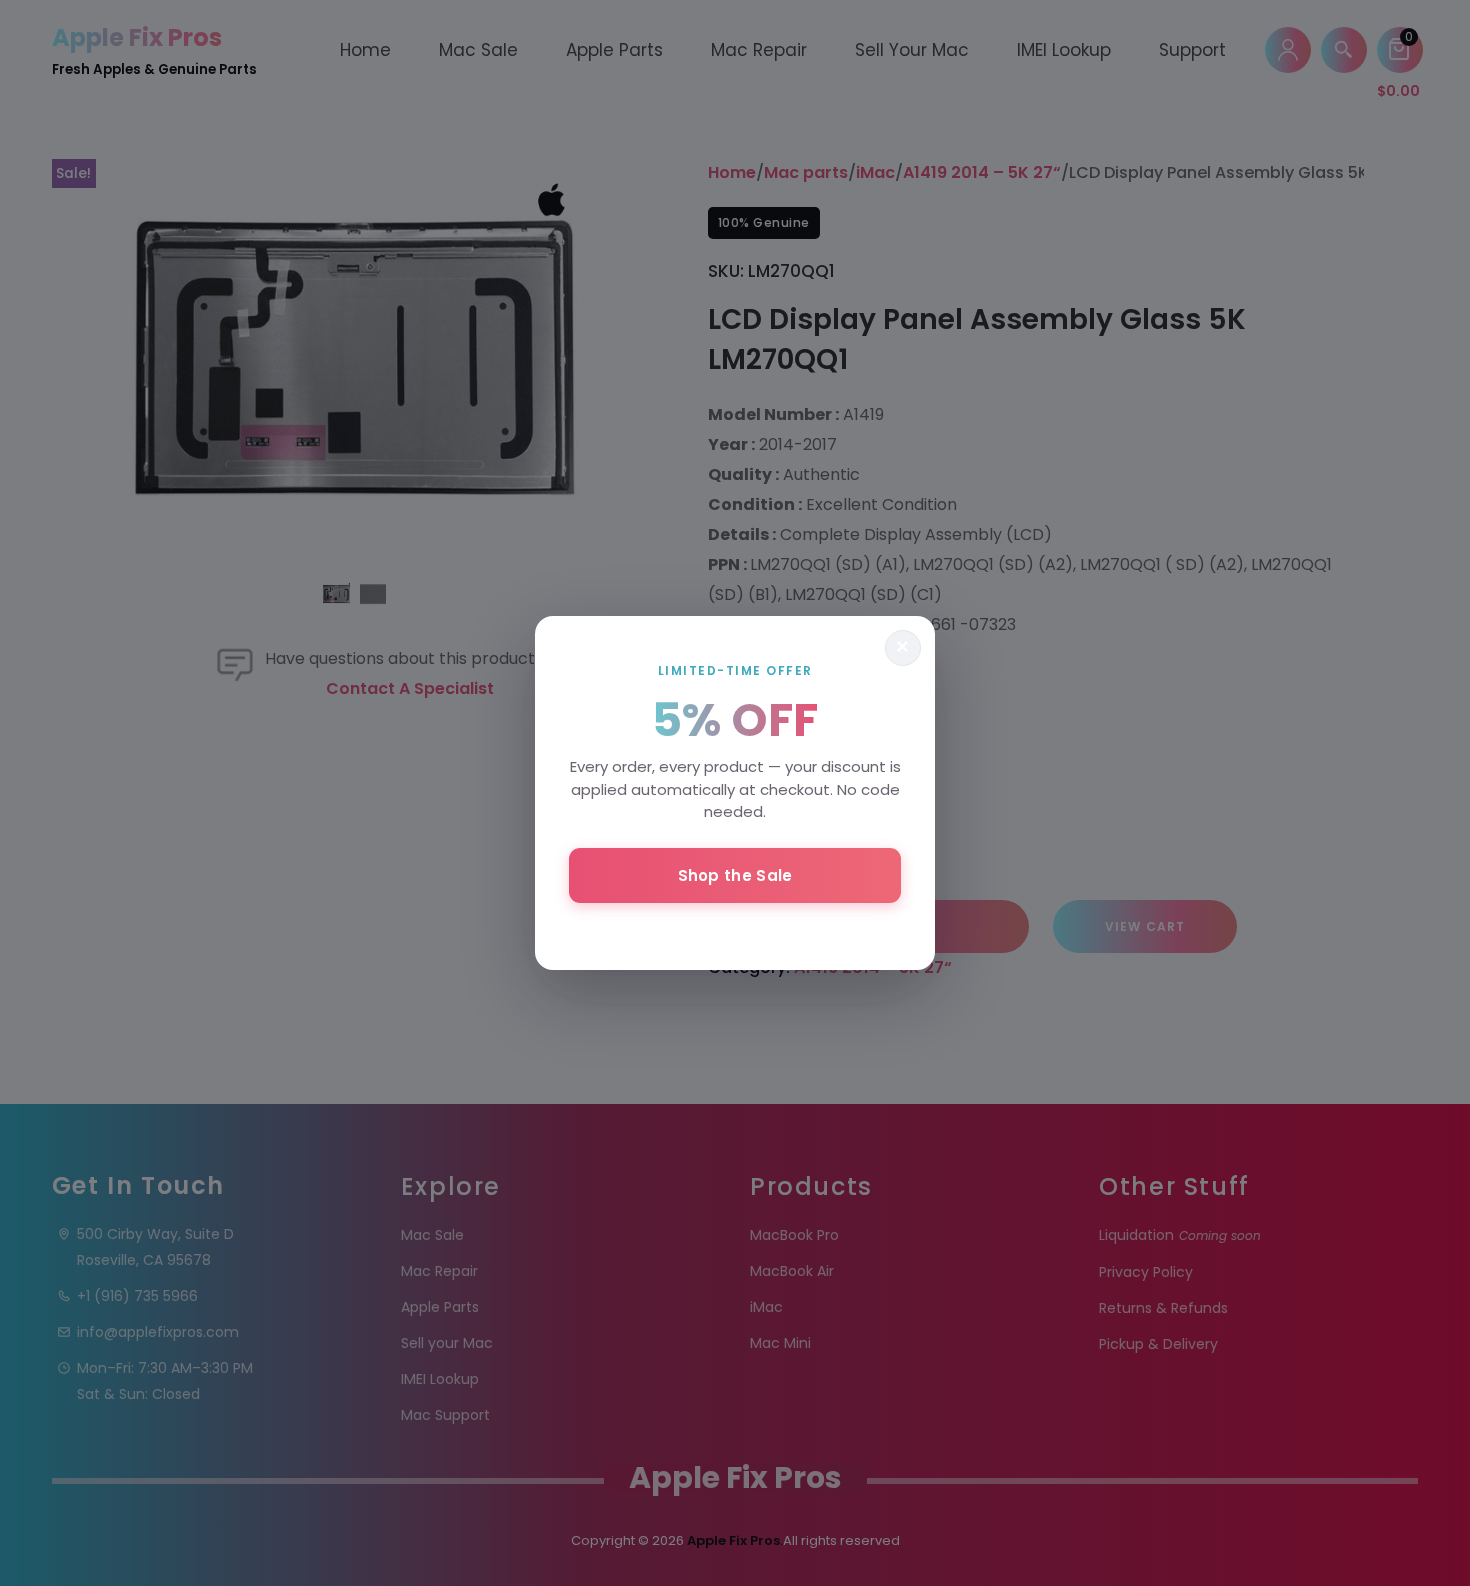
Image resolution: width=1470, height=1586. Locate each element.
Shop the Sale (735, 875)
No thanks (735, 929)
